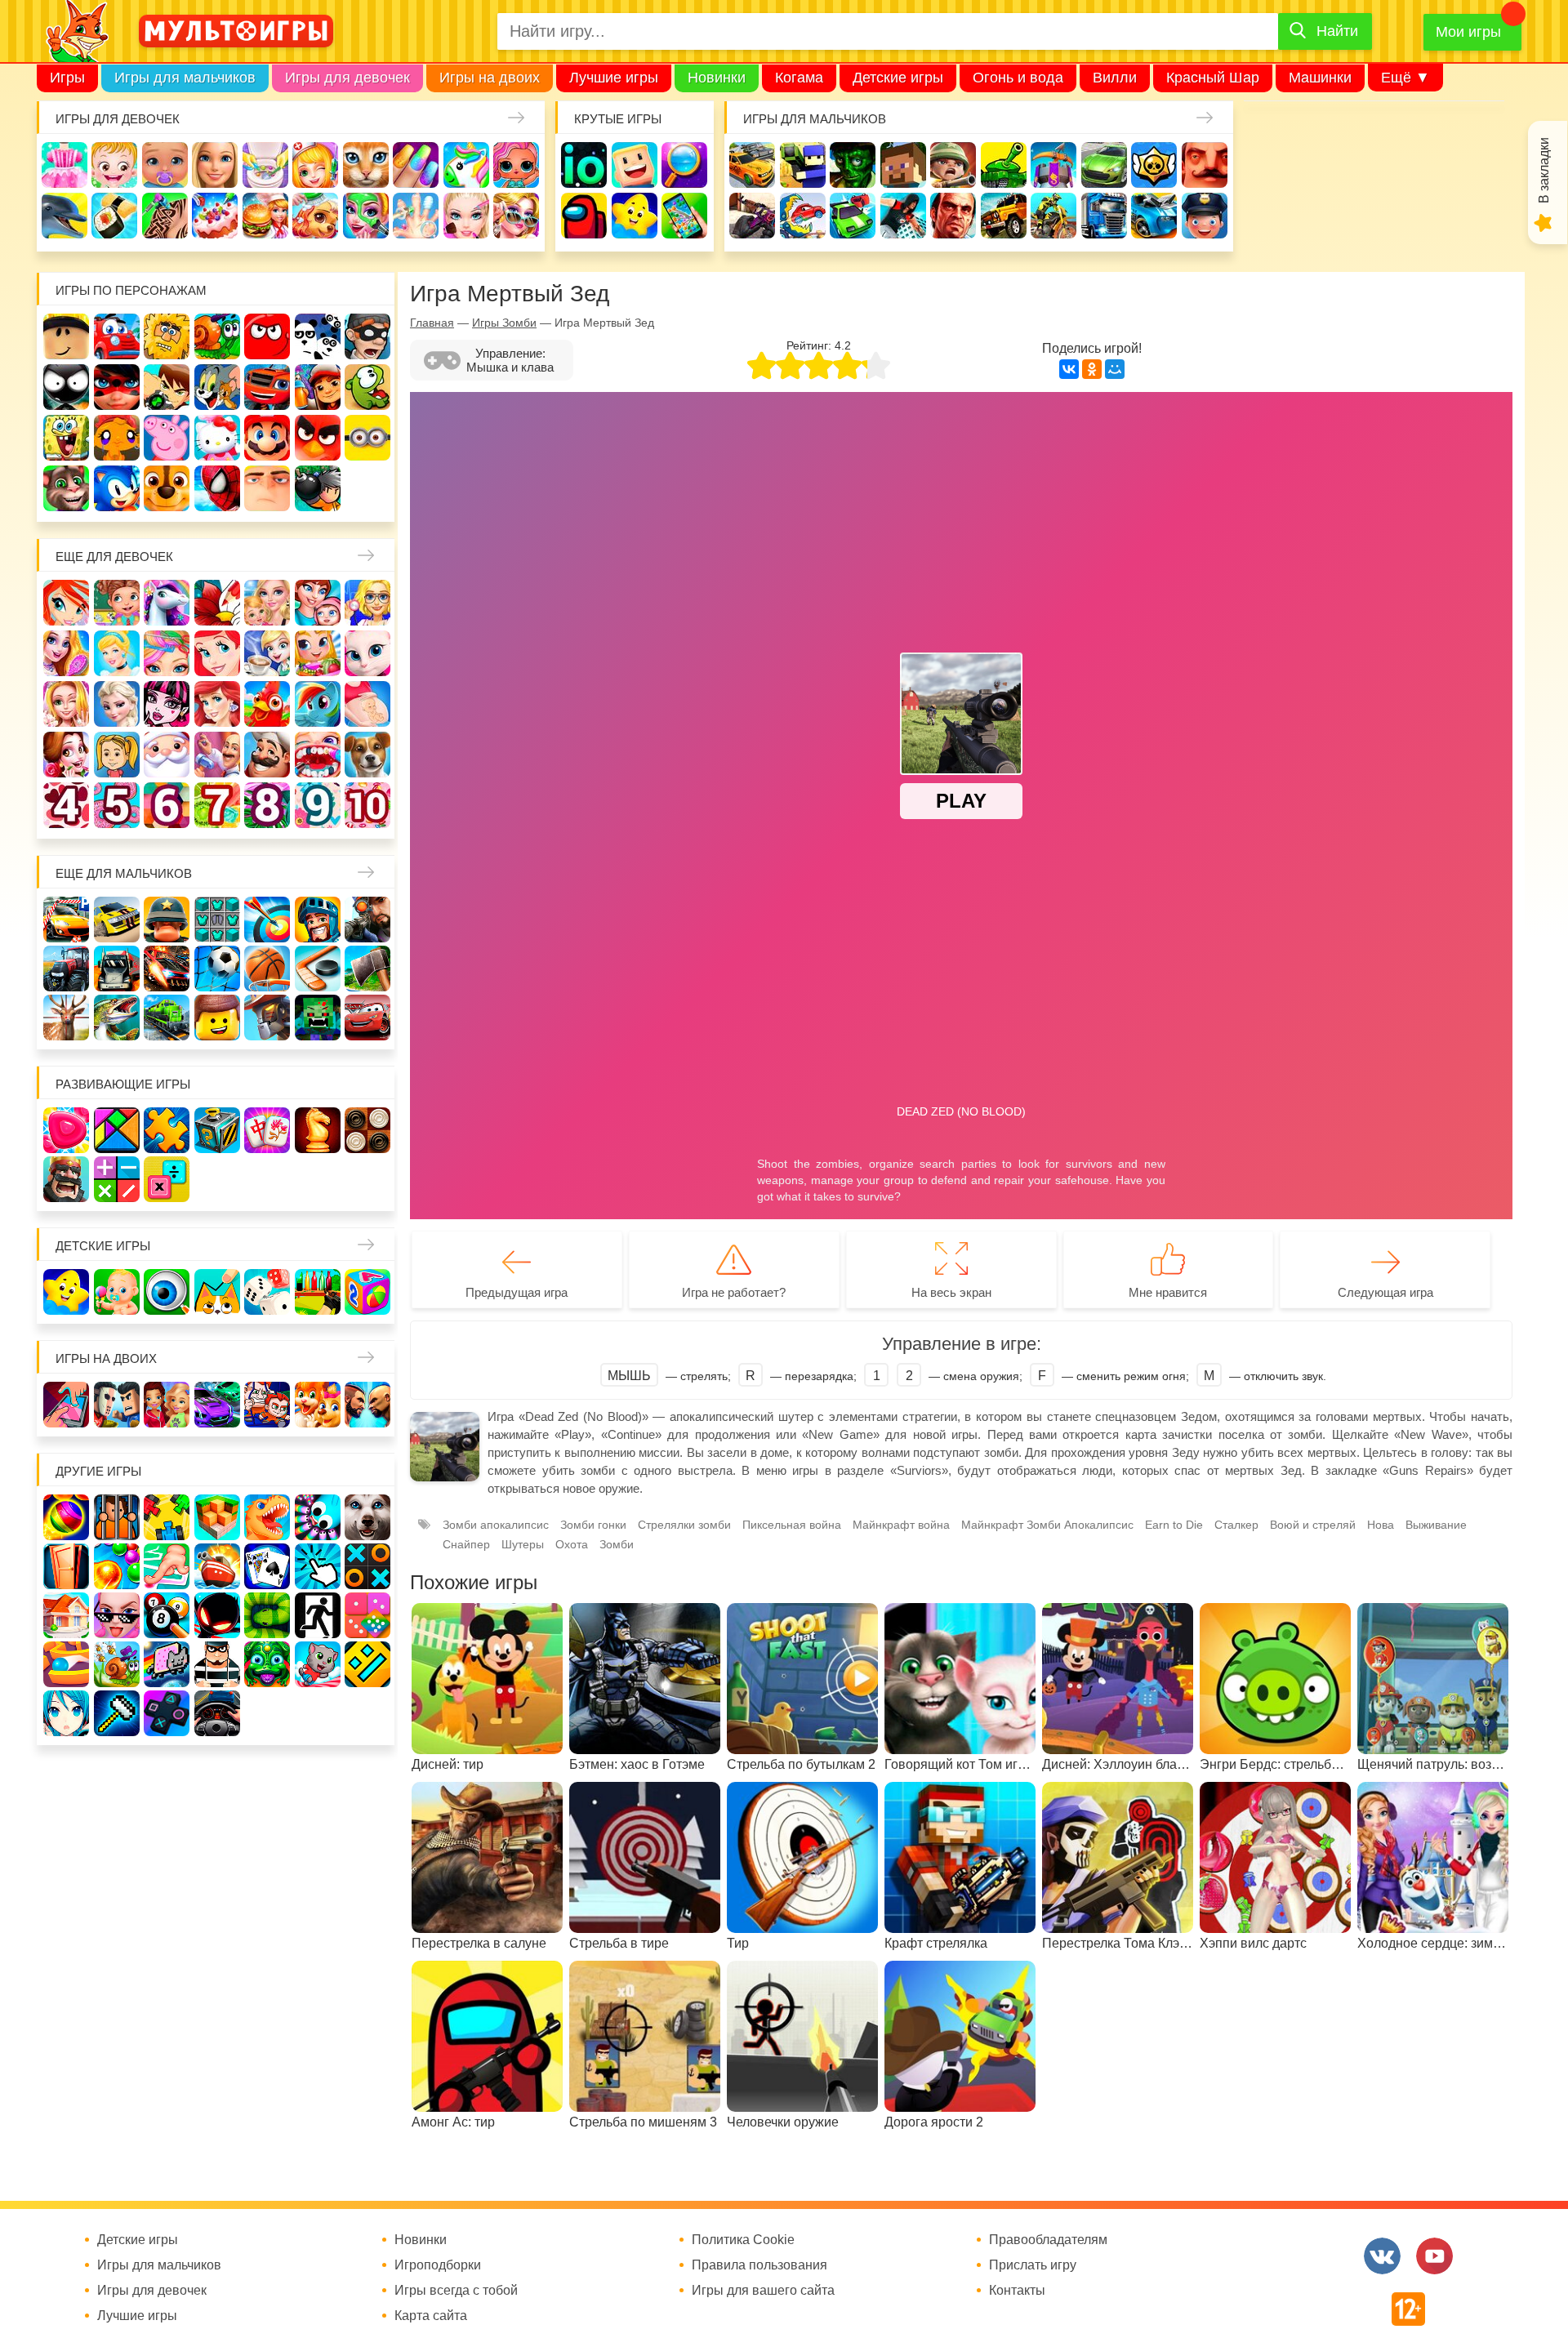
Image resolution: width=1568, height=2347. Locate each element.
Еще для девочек (114, 557)
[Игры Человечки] (217, 1615)
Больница (367, 603)
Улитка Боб (217, 336)
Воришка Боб (367, 336)
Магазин (318, 653)
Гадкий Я (267, 488)
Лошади (167, 603)
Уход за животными (315, 216)
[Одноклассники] (1092, 369)
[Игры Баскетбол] (267, 969)
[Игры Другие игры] (167, 1713)
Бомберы (318, 488)
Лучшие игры (614, 78)
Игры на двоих (490, 78)
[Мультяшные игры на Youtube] (1434, 2256)
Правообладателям (1048, 2240)
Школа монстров (167, 704)
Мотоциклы (1053, 216)
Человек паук (217, 488)
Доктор (315, 165)
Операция (416, 216)
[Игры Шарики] (117, 1566)
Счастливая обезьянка (117, 438)
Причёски (66, 653)
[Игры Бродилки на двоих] (318, 1405)
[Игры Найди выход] (66, 1566)
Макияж (466, 216)
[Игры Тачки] (367, 1018)
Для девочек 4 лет (66, 805)
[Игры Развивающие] (367, 1292)
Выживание (1436, 1525)
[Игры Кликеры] (318, 1566)
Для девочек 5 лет (117, 805)
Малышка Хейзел (114, 165)
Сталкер (1236, 1525)
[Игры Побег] (117, 1517)
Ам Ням (367, 387)
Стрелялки (803, 165)
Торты (215, 216)
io (584, 165)
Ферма (267, 704)
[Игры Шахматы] (318, 1130)
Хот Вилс (1154, 216)
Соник (117, 488)
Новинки (717, 78)
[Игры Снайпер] (367, 920)
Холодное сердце (117, 704)
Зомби (853, 165)
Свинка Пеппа (167, 438)
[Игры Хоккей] (318, 969)
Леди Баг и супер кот (117, 387)
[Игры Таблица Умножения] (167, 1179)
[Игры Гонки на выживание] (167, 969)
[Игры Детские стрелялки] (318, 1292)
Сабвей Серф (318, 387)
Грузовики (1104, 216)
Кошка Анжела (367, 653)
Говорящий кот (66, 488)
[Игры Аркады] (167, 1664)
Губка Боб (66, 438)
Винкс (66, 603)
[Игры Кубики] (267, 1292)
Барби (215, 165)
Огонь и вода (1018, 78)
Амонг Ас (584, 216)
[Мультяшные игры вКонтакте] (1382, 2256)
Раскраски (217, 603)
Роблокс (66, 336)
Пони (318, 704)
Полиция (1205, 216)
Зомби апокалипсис (496, 1525)
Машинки (1320, 78)
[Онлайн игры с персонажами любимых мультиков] (236, 31)
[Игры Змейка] (267, 1615)
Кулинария (114, 216)
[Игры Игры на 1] (167, 1566)
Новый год (167, 755)
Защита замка (1053, 165)
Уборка (265, 165)
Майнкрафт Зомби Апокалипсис (1047, 1525)
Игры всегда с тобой (456, 2291)
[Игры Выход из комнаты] (318, 1615)
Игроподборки (438, 2265)
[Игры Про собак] (367, 1517)
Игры (67, 78)
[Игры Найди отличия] (167, 1292)
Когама (799, 78)
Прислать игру (1033, 2265)
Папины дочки (117, 755)
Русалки (217, 704)
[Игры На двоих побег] (267, 1405)
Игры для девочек (347, 78)
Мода (516, 216)
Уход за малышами (165, 165)
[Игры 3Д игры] (217, 1517)
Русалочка (217, 653)
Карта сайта (431, 2316)
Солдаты (953, 165)
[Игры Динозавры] (267, 1517)
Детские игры (898, 78)
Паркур (903, 216)
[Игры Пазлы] (167, 1130)
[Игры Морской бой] (217, 1566)
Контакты (1017, 2291)
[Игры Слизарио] (318, 1517)
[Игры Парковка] (66, 920)
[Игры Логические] (117, 1130)
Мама (318, 603)
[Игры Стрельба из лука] (267, 920)
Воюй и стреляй (1313, 1525)
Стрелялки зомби (684, 1525)
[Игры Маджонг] (267, 1130)
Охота (572, 1544)
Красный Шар (1213, 78)
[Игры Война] (167, 920)
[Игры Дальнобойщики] (117, 969)
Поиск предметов (684, 165)
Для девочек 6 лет (167, 805)
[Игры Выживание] (367, 969)
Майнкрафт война (901, 1525)
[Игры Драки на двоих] (367, 1405)
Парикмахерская (167, 653)
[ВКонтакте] (1069, 369)
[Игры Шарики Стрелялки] (66, 1517)
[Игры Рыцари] (318, 920)
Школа (117, 603)
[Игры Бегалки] (318, 1664)
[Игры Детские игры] (66, 1292)
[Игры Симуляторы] (217, 1713)
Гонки (752, 165)
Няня (267, 603)
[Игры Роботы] (267, 1018)
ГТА (953, 216)
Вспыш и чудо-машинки (267, 387)
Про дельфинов (65, 216)
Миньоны (367, 438)
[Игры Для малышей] (117, 1292)
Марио (267, 438)
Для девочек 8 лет (267, 805)
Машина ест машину (803, 216)
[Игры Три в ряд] (66, 1130)
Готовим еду (265, 216)
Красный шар (267, 336)
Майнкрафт (903, 165)
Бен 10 (167, 387)
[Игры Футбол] (217, 969)
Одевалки (65, 165)
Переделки (217, 755)
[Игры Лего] (217, 1018)
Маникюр (416, 165)
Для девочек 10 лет (367, 805)
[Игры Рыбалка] (117, 1018)
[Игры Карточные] (267, 1566)
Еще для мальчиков (124, 873)
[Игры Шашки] (367, 1130)
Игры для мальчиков (185, 78)
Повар (267, 755)
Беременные (367, 704)
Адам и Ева (167, 336)
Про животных (367, 755)
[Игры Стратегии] (66, 1179)
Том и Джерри (217, 387)
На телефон (684, 216)
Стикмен (66, 387)
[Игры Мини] (367, 1615)
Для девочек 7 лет (217, 805)
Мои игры (1468, 32)
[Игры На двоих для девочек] (167, 1405)
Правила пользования (759, 2265)
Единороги (466, 165)
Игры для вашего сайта (763, 2291)
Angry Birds (318, 438)
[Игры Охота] (66, 1018)
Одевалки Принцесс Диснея (66, 755)
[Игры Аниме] (66, 1713)
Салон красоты (366, 216)
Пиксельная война (792, 1525)
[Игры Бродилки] (117, 1664)
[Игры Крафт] (217, 920)
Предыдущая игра (517, 1292)
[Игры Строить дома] (66, 1615)
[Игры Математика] (117, 1179)
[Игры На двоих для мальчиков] (117, 1405)
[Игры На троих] (167, 1517)
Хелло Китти (217, 438)
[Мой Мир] (1115, 369)
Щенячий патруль (167, 488)
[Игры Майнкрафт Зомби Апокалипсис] (318, 1018)
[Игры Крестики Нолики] (367, 1566)
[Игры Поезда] (167, 1018)
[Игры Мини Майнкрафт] (117, 1713)
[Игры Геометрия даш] (367, 1664)
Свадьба (66, 704)
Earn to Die (1174, 1525)
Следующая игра (1385, 1292)
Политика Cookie (743, 2240)
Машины (1104, 165)
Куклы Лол (516, 165)
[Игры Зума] (267, 1664)
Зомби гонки (593, 1525)
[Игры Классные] (117, 1615)
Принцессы (117, 653)
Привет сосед (1205, 165)
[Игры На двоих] (66, 1405)
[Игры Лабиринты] (66, 1664)
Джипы (1004, 216)
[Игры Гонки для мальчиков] (117, 920)
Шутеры (752, 216)
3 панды (318, 336)
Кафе (267, 653)
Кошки (366, 165)
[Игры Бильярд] (167, 1615)
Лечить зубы (318, 755)
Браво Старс (1154, 165)
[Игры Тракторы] (66, 969)
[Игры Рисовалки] (217, 1292)
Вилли (1115, 78)
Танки (1004, 165)
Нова (1381, 1525)
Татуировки (165, 216)
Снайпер (466, 1544)
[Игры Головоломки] (217, 1130)
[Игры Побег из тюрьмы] (217, 1664)
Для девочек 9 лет (318, 805)
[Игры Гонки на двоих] (217, 1405)
